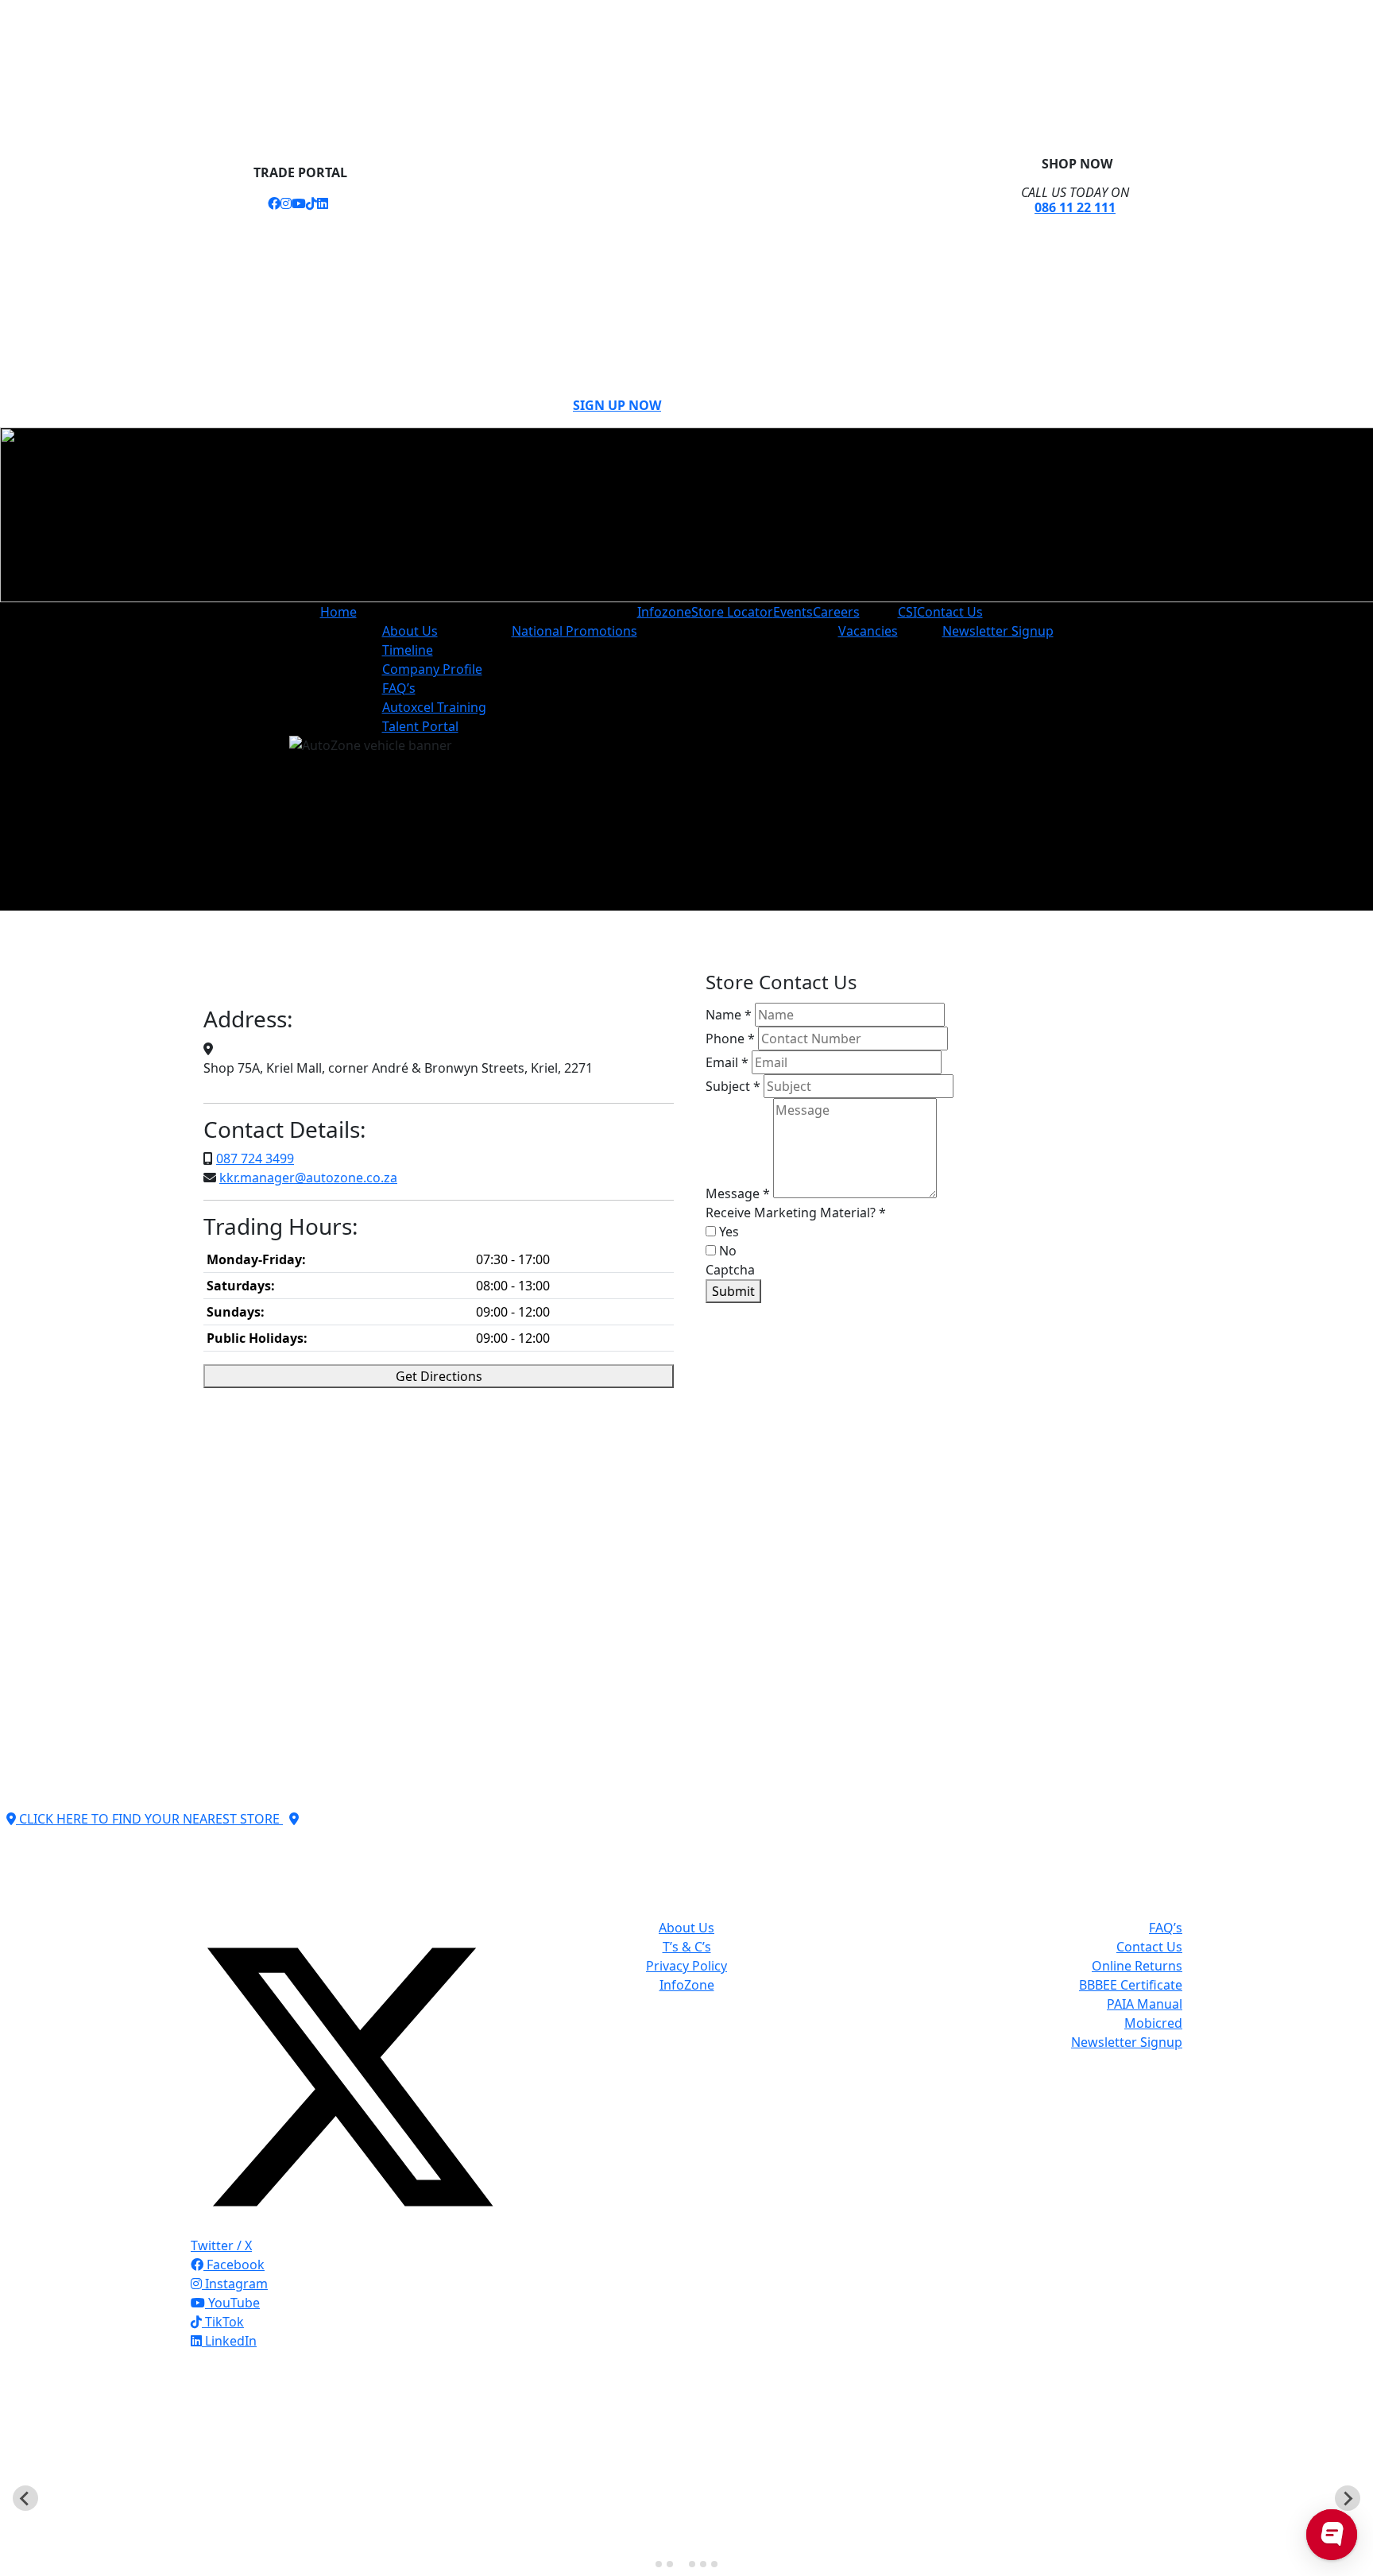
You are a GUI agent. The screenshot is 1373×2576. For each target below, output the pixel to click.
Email (727, 1062)
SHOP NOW (1075, 164)
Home (338, 612)
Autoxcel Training (434, 707)
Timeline (408, 650)
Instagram (235, 2284)
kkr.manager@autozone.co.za (308, 1178)
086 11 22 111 (1075, 207)
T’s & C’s (687, 1947)
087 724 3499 (255, 1158)
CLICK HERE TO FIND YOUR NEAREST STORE (149, 1819)
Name (729, 1015)
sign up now (617, 405)
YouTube (232, 2303)
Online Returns (1137, 1966)
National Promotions (574, 631)
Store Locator (732, 612)
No (726, 1251)
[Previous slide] (25, 2498)
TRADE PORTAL (299, 172)
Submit (733, 1291)
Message (738, 1193)
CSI (907, 612)
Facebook (234, 2265)
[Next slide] (1348, 2498)
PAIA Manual (1145, 2004)
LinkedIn (229, 2341)
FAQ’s (399, 688)
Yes (727, 1232)
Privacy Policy (686, 1966)
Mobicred (1153, 2023)
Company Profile (432, 669)
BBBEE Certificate (1131, 1985)
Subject (733, 1086)
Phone (730, 1039)
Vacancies (868, 631)
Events (793, 612)
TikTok (223, 2322)
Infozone (664, 612)
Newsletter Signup (998, 631)
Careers (836, 612)
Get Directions (439, 1376)
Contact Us (950, 612)
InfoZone (687, 1985)
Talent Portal (420, 726)
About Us (410, 631)
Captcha (730, 1270)
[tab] (659, 2564)
